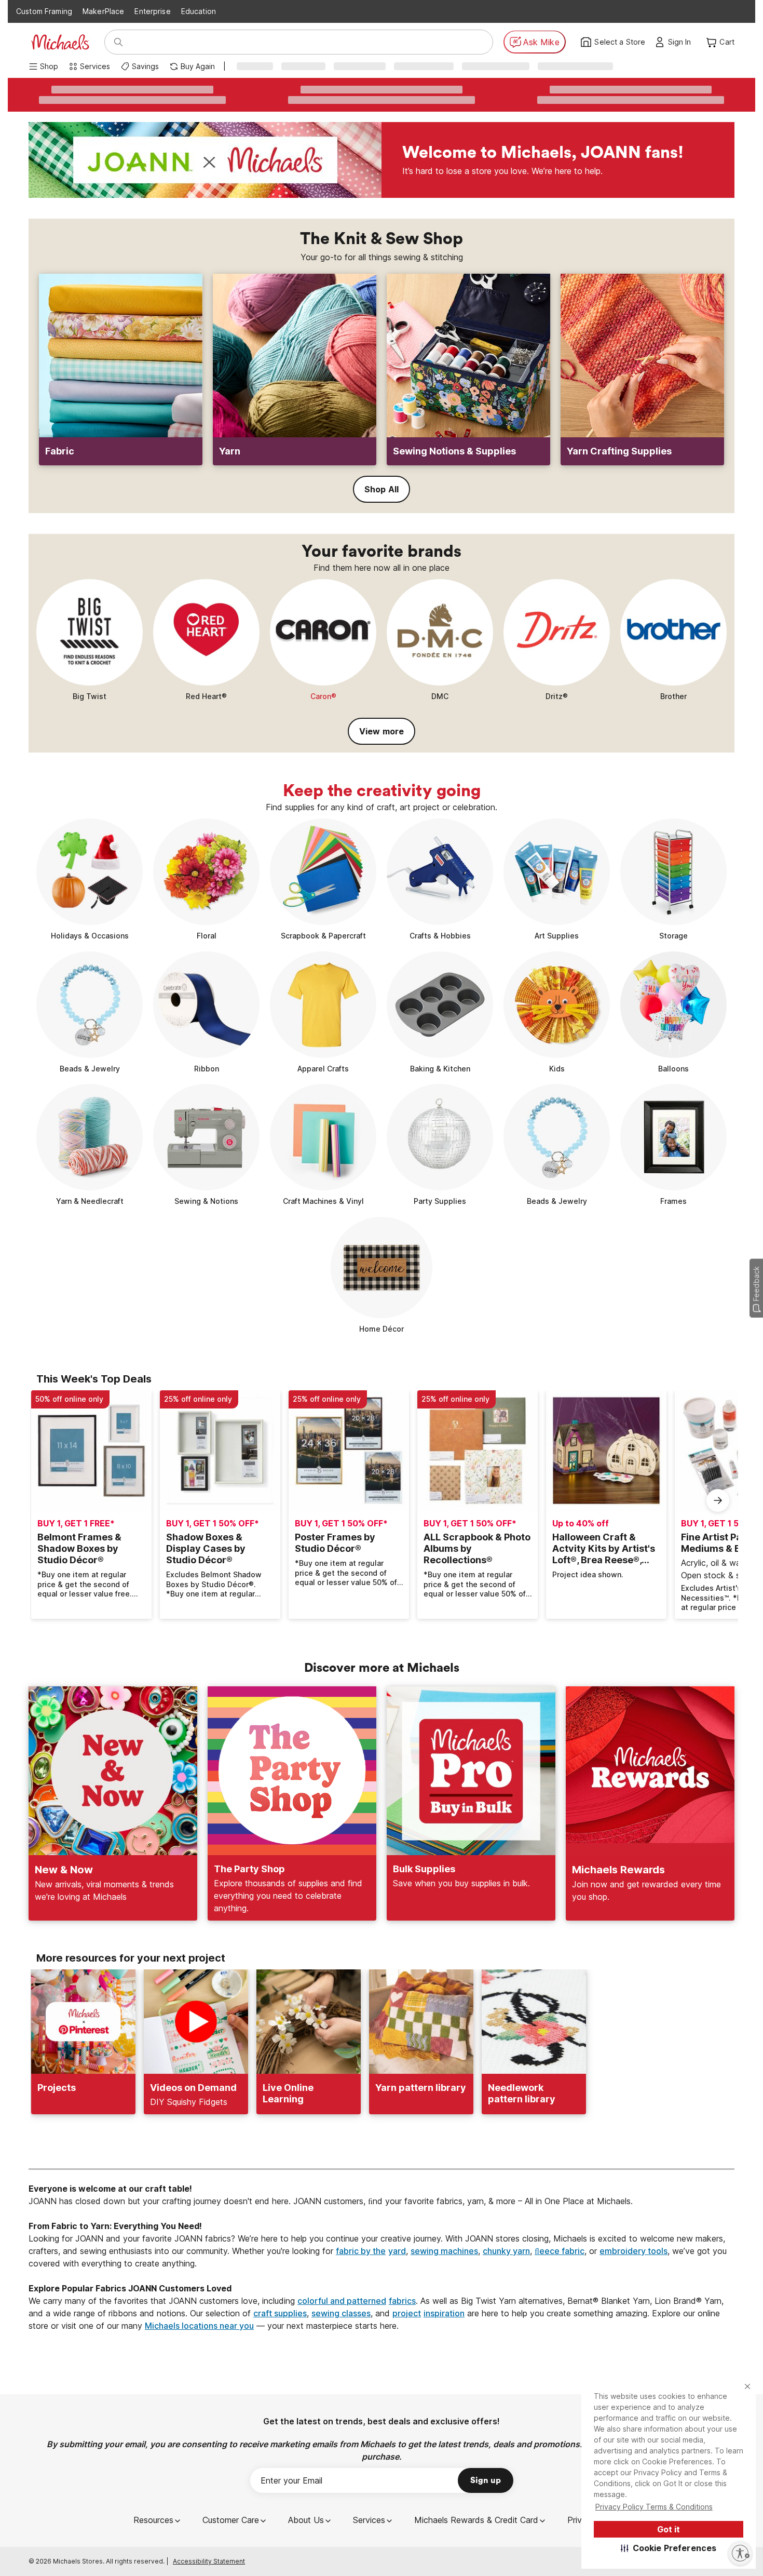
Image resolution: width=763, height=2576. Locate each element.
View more (382, 731)
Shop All (382, 489)
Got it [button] (669, 2529)
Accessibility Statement (209, 2561)
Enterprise (152, 11)
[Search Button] (118, 42)
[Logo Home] (60, 42)
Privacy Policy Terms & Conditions (654, 2507)
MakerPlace (103, 11)
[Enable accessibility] (740, 2553)
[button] (669, 2548)
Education (199, 11)
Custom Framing (44, 11)
